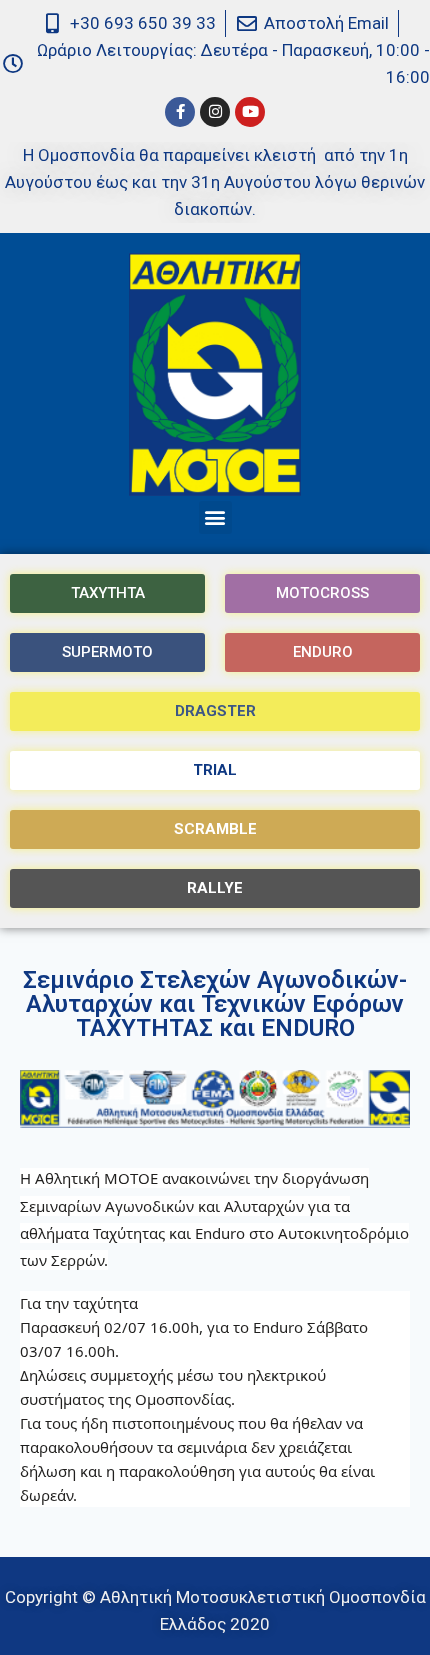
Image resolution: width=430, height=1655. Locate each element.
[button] (215, 517)
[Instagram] (215, 112)
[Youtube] (250, 112)
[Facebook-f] (180, 112)
